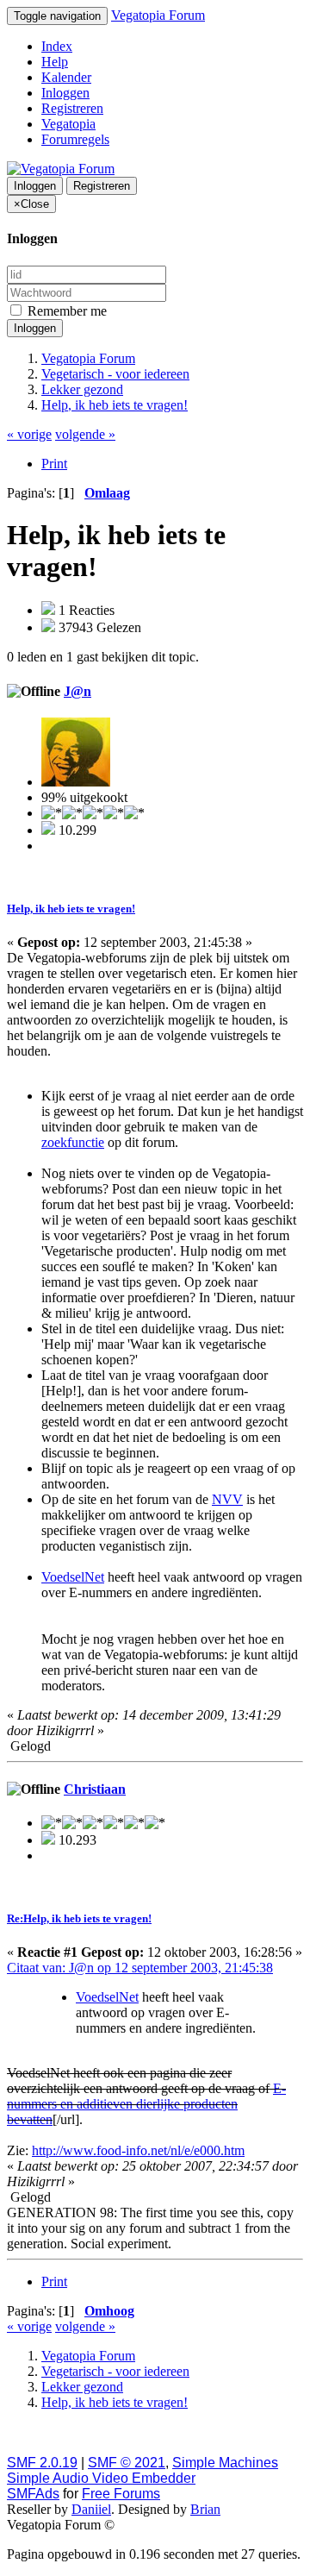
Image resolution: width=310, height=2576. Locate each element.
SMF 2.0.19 (42, 2463)
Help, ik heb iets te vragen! (71, 909)
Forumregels (75, 139)
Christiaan (95, 1789)
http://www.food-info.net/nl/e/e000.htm (138, 2150)
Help (55, 62)
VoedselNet (73, 1577)
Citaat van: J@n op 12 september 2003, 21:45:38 (140, 1968)
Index (57, 46)
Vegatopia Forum (158, 15)
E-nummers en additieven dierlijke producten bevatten (146, 2104)
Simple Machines (225, 2463)
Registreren (72, 108)
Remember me (65, 311)
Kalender (66, 77)
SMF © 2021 (127, 2463)
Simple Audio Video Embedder (101, 2478)
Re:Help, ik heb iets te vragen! (79, 1918)
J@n (77, 691)
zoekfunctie (73, 1142)
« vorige (29, 434)
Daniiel (91, 2509)
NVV (227, 1499)
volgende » (85, 434)
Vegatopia (68, 124)
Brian (205, 2509)
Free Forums (121, 2494)
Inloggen (65, 93)
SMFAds (33, 2494)
